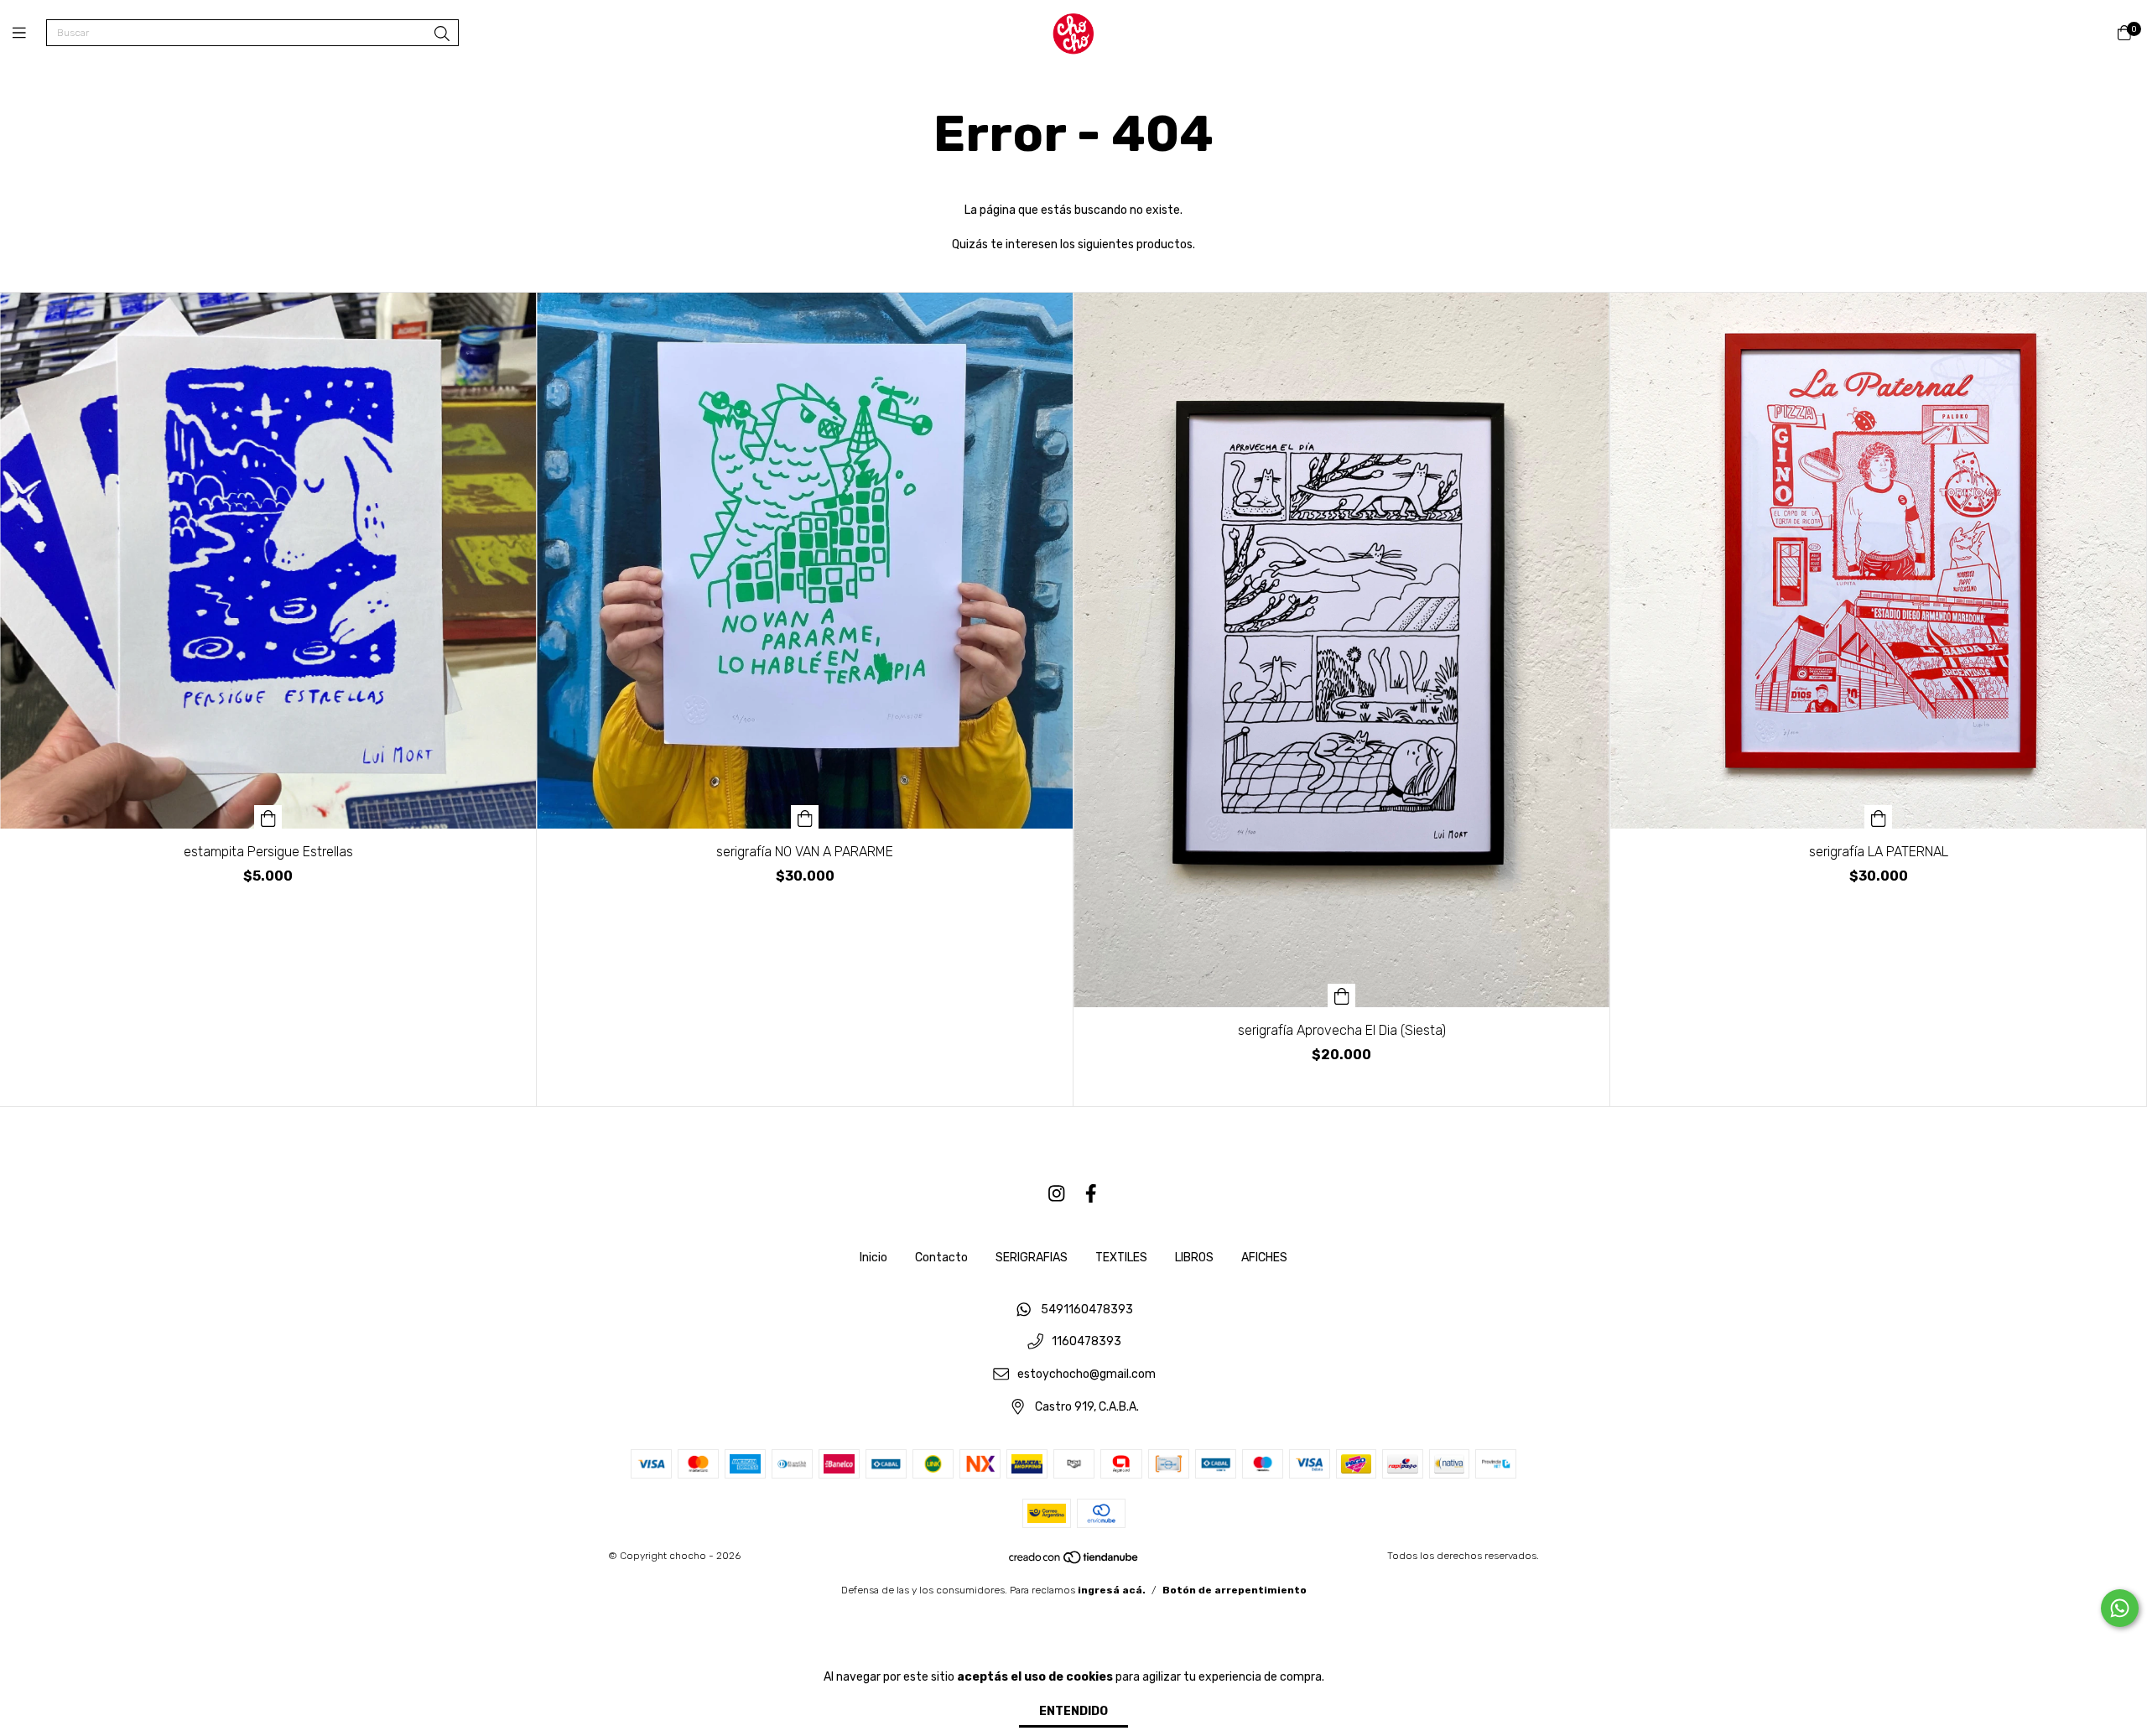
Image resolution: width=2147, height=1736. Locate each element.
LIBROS (1194, 1258)
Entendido (1073, 1711)
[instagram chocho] (1057, 1194)
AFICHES (1264, 1258)
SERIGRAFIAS (1032, 1258)
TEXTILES (1121, 1258)
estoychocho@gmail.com (1086, 1375)
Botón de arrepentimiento (1235, 1590)
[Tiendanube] (1074, 1562)
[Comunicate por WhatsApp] (2120, 1608)
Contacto (941, 1258)
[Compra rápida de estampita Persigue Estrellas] (268, 817)
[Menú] (29, 34)
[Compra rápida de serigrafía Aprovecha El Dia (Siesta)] (1342, 995)
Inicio (873, 1258)
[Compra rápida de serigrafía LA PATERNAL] (1879, 817)
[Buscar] (442, 34)
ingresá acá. (1112, 1590)
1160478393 (1086, 1342)
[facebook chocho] (1091, 1194)
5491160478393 (1087, 1310)
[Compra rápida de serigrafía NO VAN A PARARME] (805, 817)
